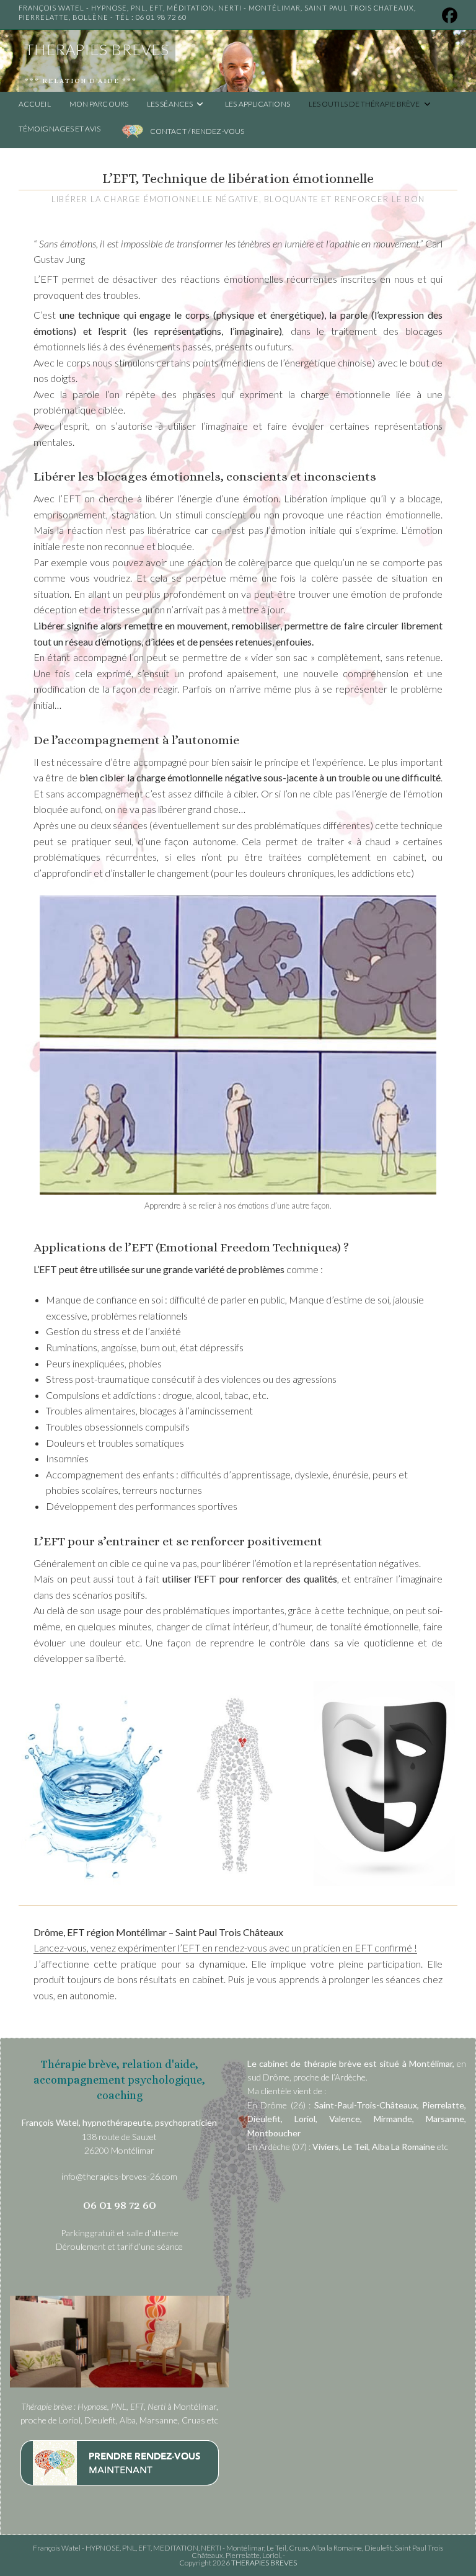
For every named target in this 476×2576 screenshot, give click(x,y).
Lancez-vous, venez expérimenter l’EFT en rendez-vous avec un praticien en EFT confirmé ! (225, 1948)
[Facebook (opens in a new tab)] (447, 16)
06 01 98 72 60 (161, 17)
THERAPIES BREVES (97, 49)
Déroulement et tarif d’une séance (119, 2246)
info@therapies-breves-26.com (119, 2176)
